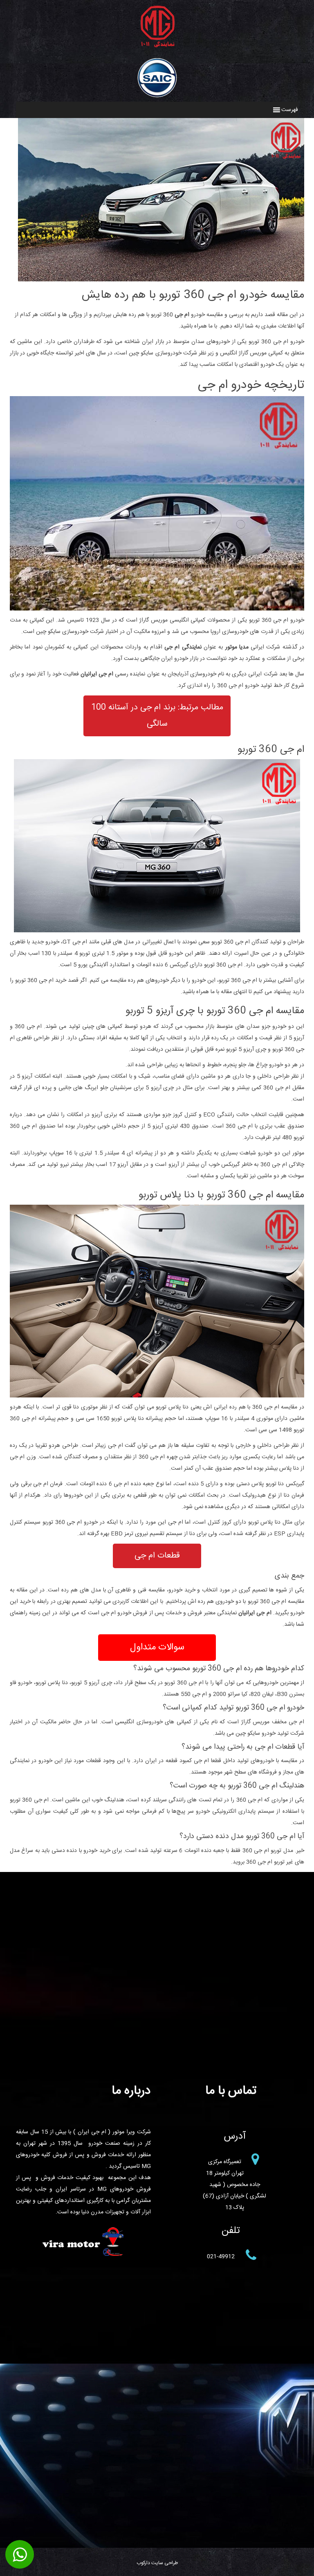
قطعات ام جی (157, 1556)
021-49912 (221, 2257)
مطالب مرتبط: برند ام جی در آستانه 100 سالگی (157, 716)
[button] (290, 110)
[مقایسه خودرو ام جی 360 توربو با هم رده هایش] (161, 276)
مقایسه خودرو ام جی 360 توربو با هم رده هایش (193, 295)
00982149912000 (20, 2555)
